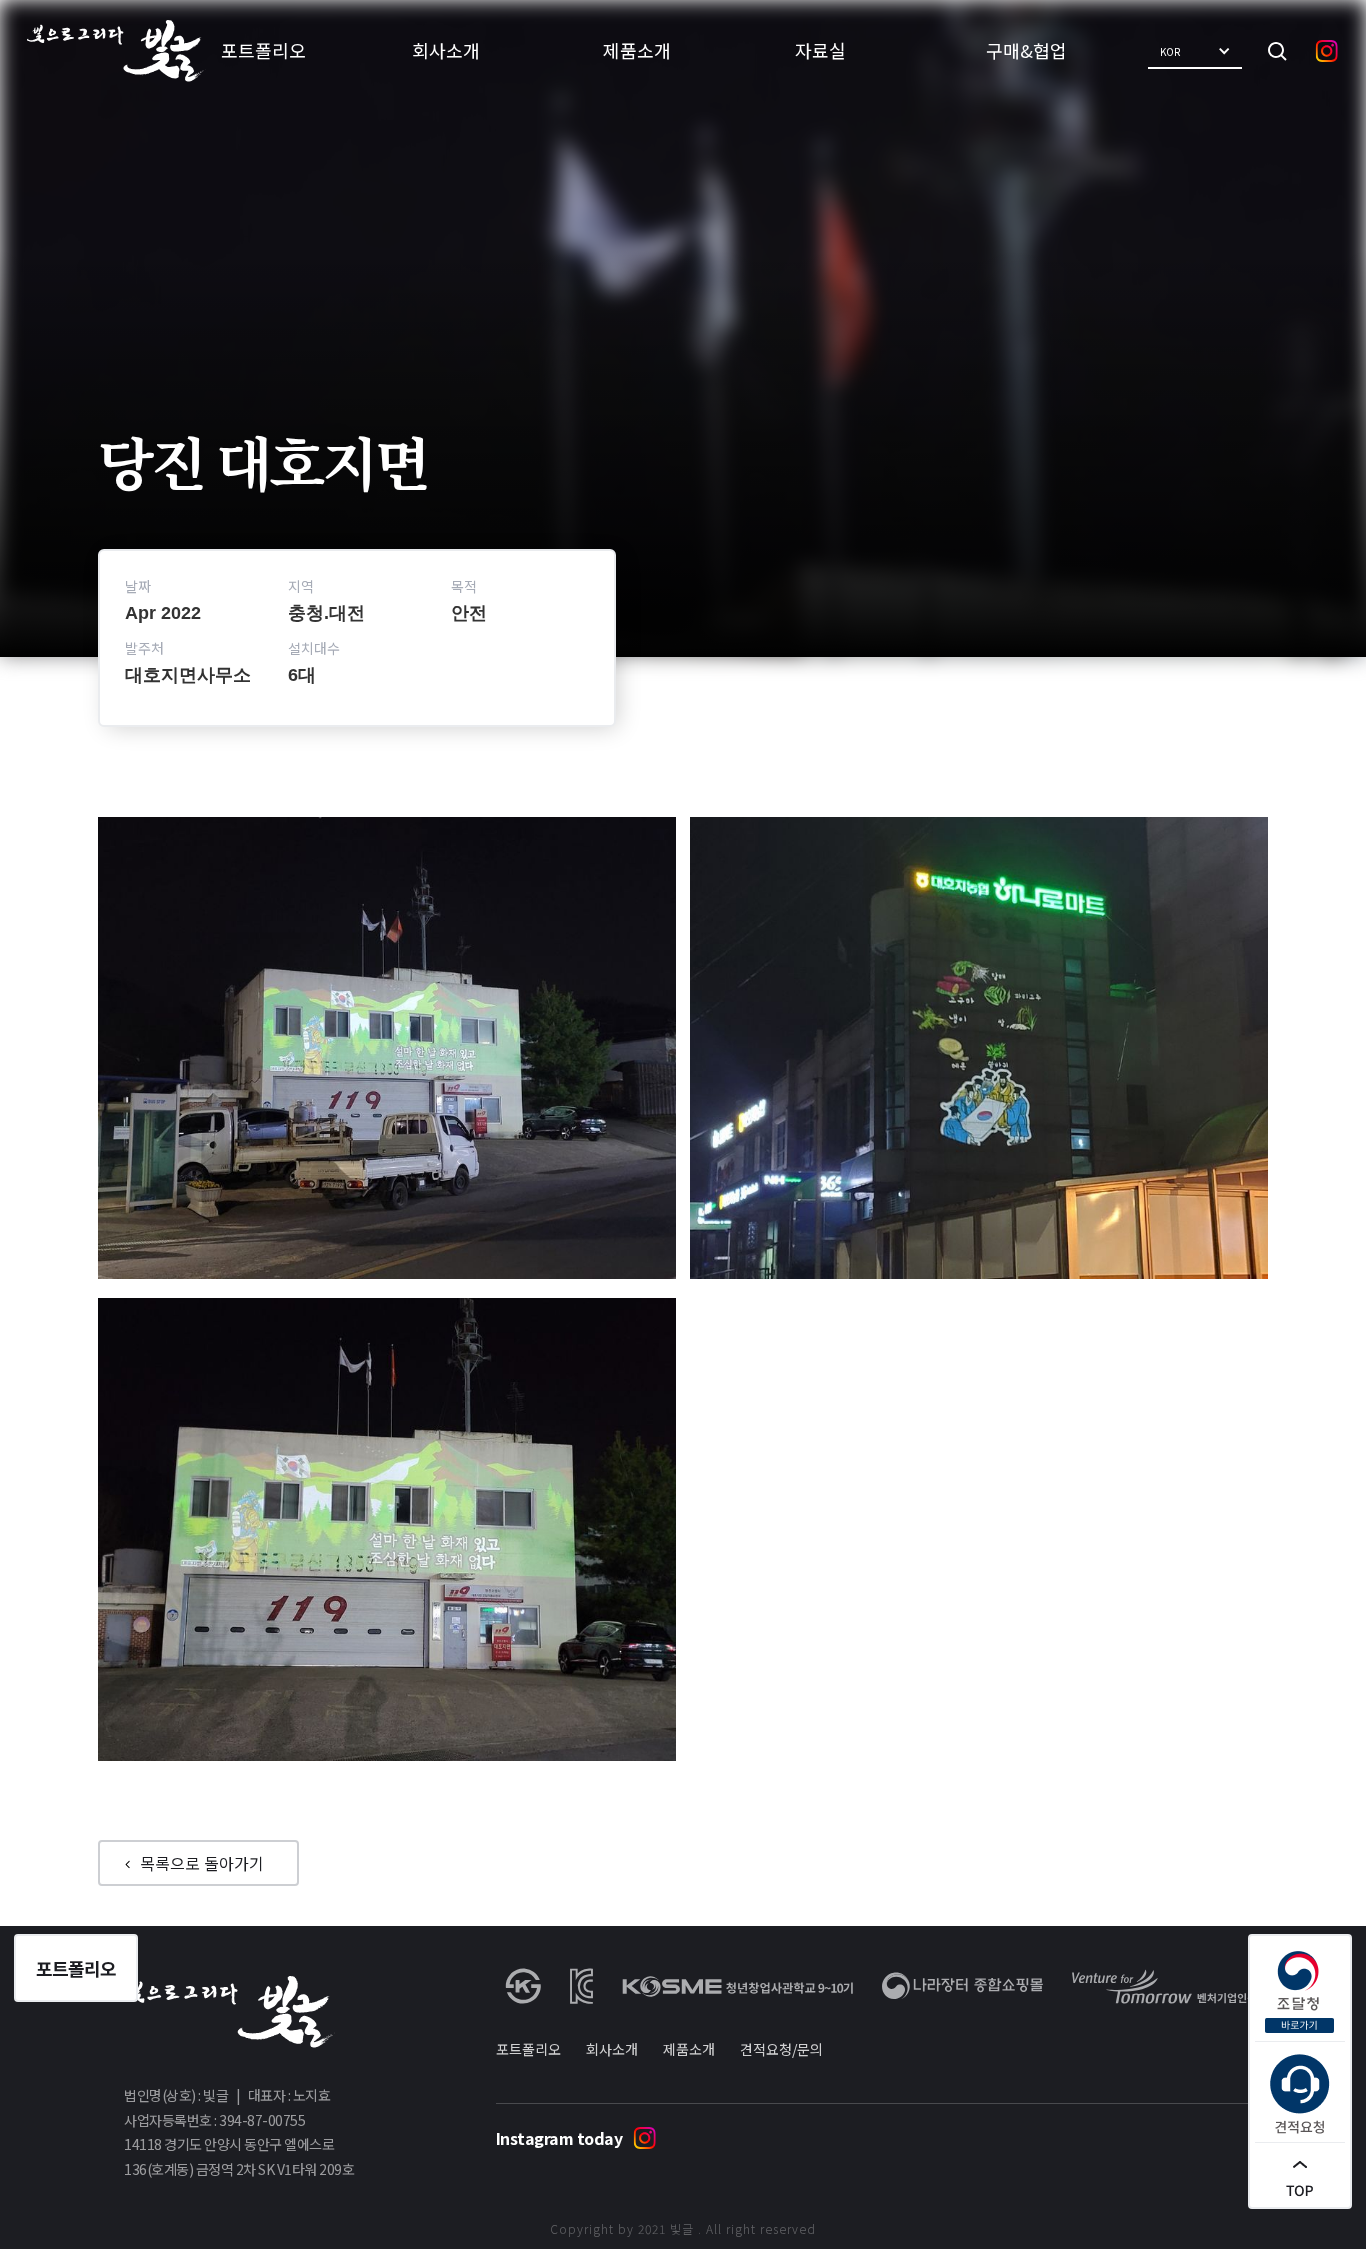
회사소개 (446, 50)
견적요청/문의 (781, 2049)
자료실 (820, 50)
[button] (1195, 51)
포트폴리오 (263, 50)
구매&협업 (1026, 50)
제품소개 (637, 50)
